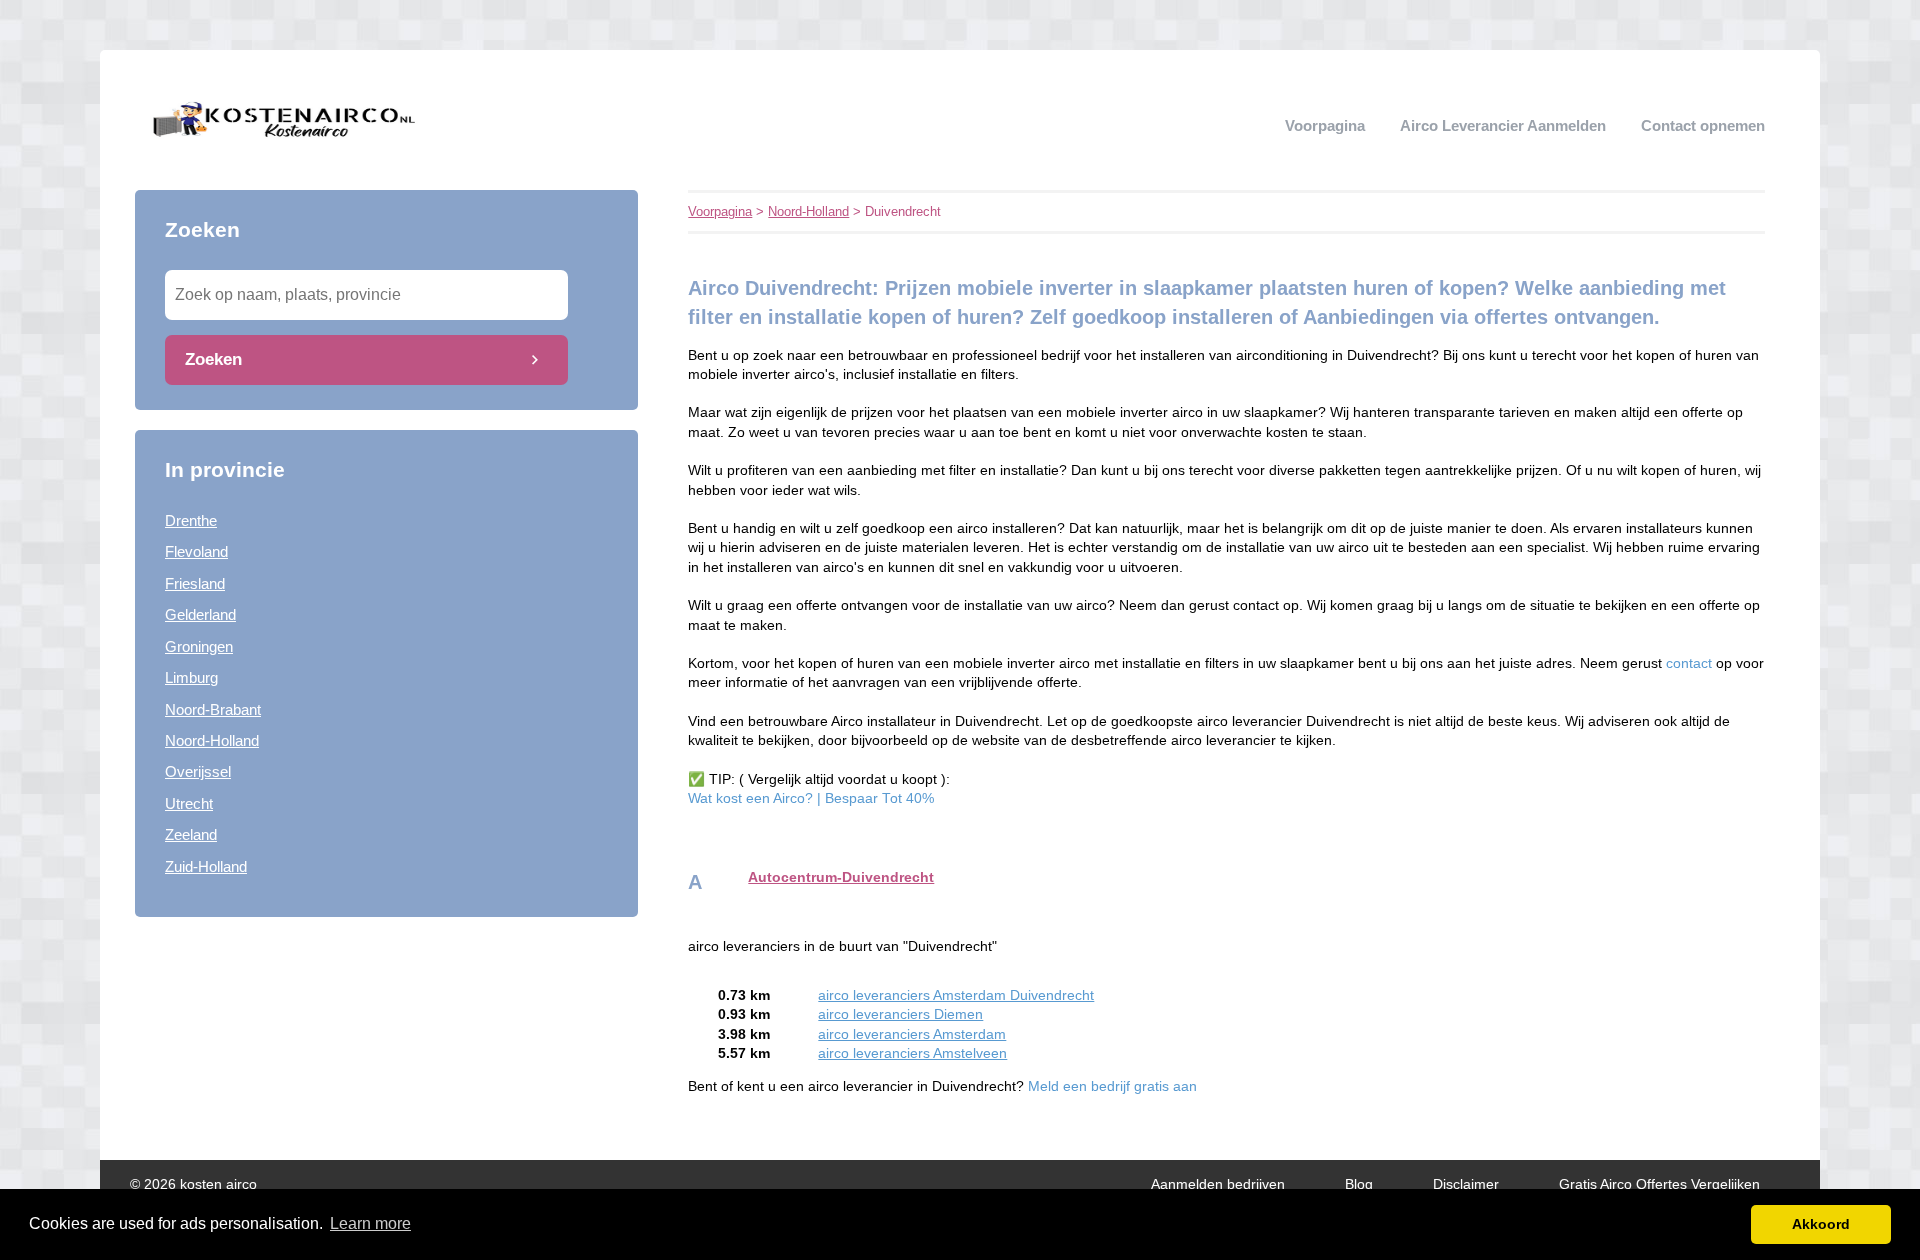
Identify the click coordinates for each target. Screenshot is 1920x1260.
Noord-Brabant (213, 709)
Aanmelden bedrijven (1218, 1184)
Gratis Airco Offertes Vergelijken (1659, 1184)
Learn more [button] (370, 1223)
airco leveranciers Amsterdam (912, 1034)
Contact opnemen (1703, 125)
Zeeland (191, 834)
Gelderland (200, 614)
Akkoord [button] (1821, 1224)
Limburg (191, 677)
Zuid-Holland (206, 866)
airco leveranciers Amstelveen (912, 1053)
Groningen (199, 646)
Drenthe (191, 520)
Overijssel (198, 771)
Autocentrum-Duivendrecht (841, 877)
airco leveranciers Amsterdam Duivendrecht (956, 995)
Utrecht (189, 803)
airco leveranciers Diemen (900, 1014)
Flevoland (196, 551)
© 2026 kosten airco (193, 1184)
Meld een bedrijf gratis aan (1112, 1086)
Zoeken (213, 359)
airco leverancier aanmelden (1503, 125)
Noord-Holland (212, 740)
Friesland (195, 583)
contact (1691, 663)
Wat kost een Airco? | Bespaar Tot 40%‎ (811, 798)
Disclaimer (1466, 1184)
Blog (1359, 1184)
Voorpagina (1325, 125)
